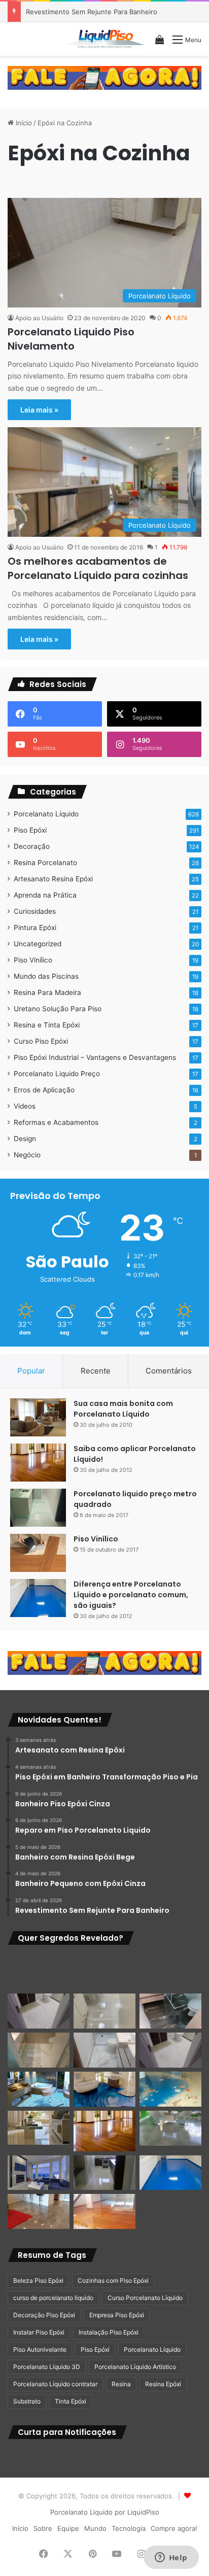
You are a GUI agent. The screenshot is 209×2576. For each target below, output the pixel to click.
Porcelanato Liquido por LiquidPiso (105, 2512)
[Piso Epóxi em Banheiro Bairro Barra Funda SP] (170, 2050)
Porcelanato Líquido (46, 814)
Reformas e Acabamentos (56, 1122)
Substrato (27, 2401)
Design (25, 1139)
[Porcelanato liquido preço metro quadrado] (38, 1508)
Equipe (68, 2528)
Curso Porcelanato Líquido (145, 2298)
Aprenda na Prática (45, 895)
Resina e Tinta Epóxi (47, 1025)
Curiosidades (35, 911)
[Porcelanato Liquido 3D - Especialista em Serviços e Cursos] (104, 39)
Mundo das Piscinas (46, 976)
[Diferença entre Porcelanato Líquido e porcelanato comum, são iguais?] (38, 1598)
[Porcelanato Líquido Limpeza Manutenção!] (39, 2089)
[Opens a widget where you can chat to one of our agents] (171, 2558)
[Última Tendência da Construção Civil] (39, 2128)
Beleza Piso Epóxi (38, 2280)
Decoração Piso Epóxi (44, 2315)
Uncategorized (38, 944)
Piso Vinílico (33, 960)
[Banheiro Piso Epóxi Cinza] (104, 1972)
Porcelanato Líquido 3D (47, 2367)
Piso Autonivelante (40, 2349)
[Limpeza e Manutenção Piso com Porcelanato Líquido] (170, 2089)
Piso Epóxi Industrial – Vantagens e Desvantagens (95, 1057)
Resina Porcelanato (45, 863)
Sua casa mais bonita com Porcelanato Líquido (123, 1409)
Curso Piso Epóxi (41, 1041)
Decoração (32, 846)
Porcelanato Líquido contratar (55, 2384)
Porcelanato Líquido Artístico (135, 2367)
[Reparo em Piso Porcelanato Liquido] (170, 1972)
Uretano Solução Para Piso (58, 1009)
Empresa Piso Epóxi (117, 2315)
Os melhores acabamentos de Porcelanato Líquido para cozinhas (98, 568)
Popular (31, 1371)
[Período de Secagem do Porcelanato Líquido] (104, 2211)
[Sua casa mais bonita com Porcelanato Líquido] (38, 1417)
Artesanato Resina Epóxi (53, 879)
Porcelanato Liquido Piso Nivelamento (71, 339)
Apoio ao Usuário (39, 318)
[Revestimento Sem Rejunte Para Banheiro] (170, 2011)
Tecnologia (129, 2528)
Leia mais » (39, 410)
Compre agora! (174, 2528)
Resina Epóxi (163, 2384)
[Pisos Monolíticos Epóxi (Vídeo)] (39, 2211)
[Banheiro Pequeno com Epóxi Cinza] (104, 2011)
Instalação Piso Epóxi (109, 2332)
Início (23, 123)
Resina (121, 2384)
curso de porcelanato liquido (53, 2298)
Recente (96, 1371)
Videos (25, 1106)
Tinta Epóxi (71, 2401)
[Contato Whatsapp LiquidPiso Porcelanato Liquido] (104, 77)
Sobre (43, 2528)
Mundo (95, 2528)
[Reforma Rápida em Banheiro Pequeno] (104, 2050)
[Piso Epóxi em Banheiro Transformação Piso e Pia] (39, 1972)
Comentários (169, 1371)
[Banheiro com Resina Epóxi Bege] (39, 2011)
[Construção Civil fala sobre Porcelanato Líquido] (39, 2173)
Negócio (27, 1155)
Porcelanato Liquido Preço (57, 1074)
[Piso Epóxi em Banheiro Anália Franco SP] (39, 2050)
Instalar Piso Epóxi (39, 2332)
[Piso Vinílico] (38, 1553)
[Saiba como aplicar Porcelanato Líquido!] (38, 1463)
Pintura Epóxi (35, 928)
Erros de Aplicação (44, 1090)
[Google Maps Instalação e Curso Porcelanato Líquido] (170, 2128)
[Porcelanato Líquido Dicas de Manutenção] (104, 2089)
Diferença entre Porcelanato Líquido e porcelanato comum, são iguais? (131, 1595)
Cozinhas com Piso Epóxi (113, 2280)
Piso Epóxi (30, 830)
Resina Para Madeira (47, 992)
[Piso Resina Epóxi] (104, 2173)
